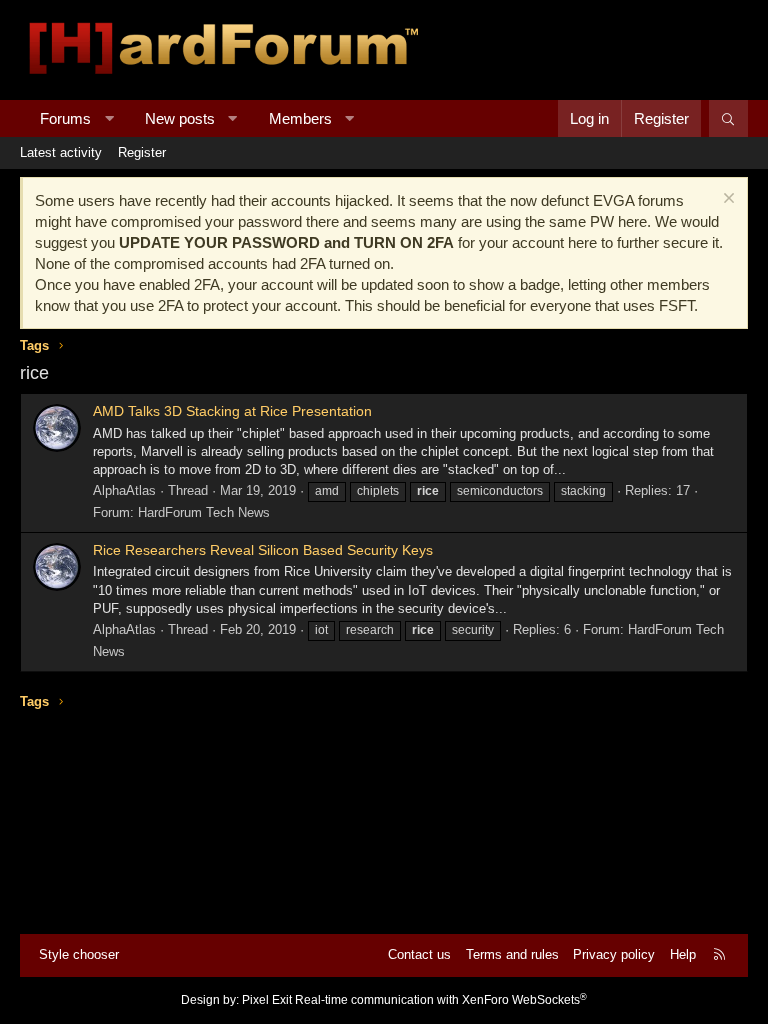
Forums (65, 118)
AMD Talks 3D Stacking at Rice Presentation (232, 411)
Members (300, 118)
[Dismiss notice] (726, 200)
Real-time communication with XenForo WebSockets (441, 1000)
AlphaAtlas (124, 490)
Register (142, 152)
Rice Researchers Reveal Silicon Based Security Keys (263, 550)
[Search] (728, 118)
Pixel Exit (267, 1000)
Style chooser (79, 954)
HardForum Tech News (204, 512)
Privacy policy (614, 954)
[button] (109, 118)
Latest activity (61, 152)
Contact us (419, 954)
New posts (180, 118)
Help (683, 954)
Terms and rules (512, 954)
